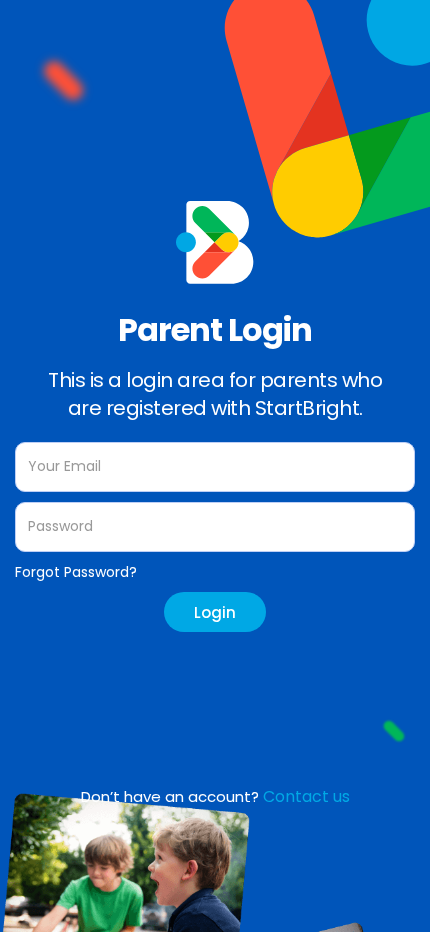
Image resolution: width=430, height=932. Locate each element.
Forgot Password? (76, 572)
